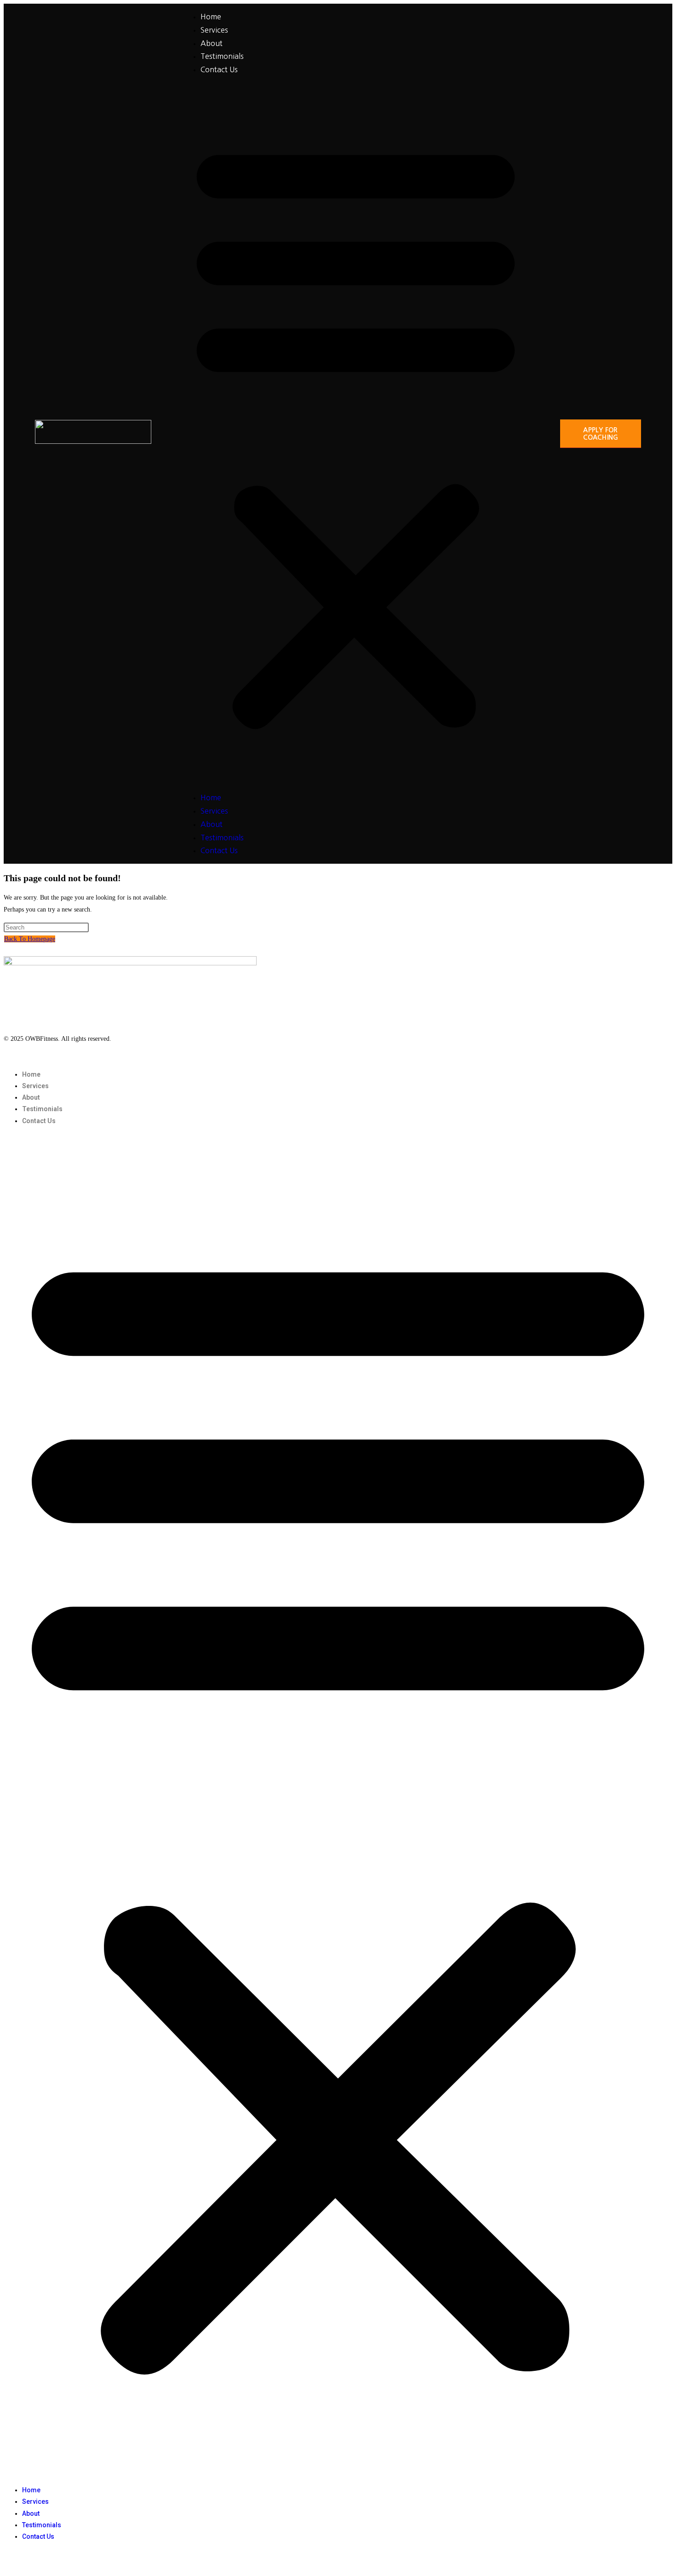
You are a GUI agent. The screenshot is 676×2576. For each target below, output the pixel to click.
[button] (356, 434)
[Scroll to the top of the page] (6, 2566)
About (212, 43)
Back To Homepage (30, 939)
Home (211, 17)
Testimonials (222, 56)
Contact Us (219, 69)
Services (214, 30)
